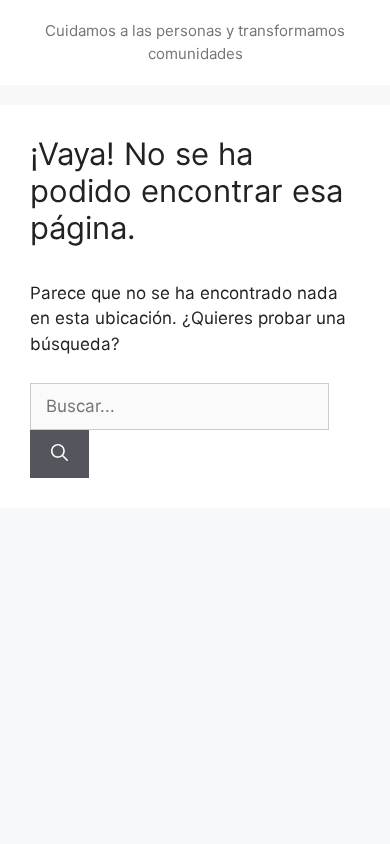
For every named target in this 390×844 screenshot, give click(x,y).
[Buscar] (59, 454)
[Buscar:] (179, 406)
